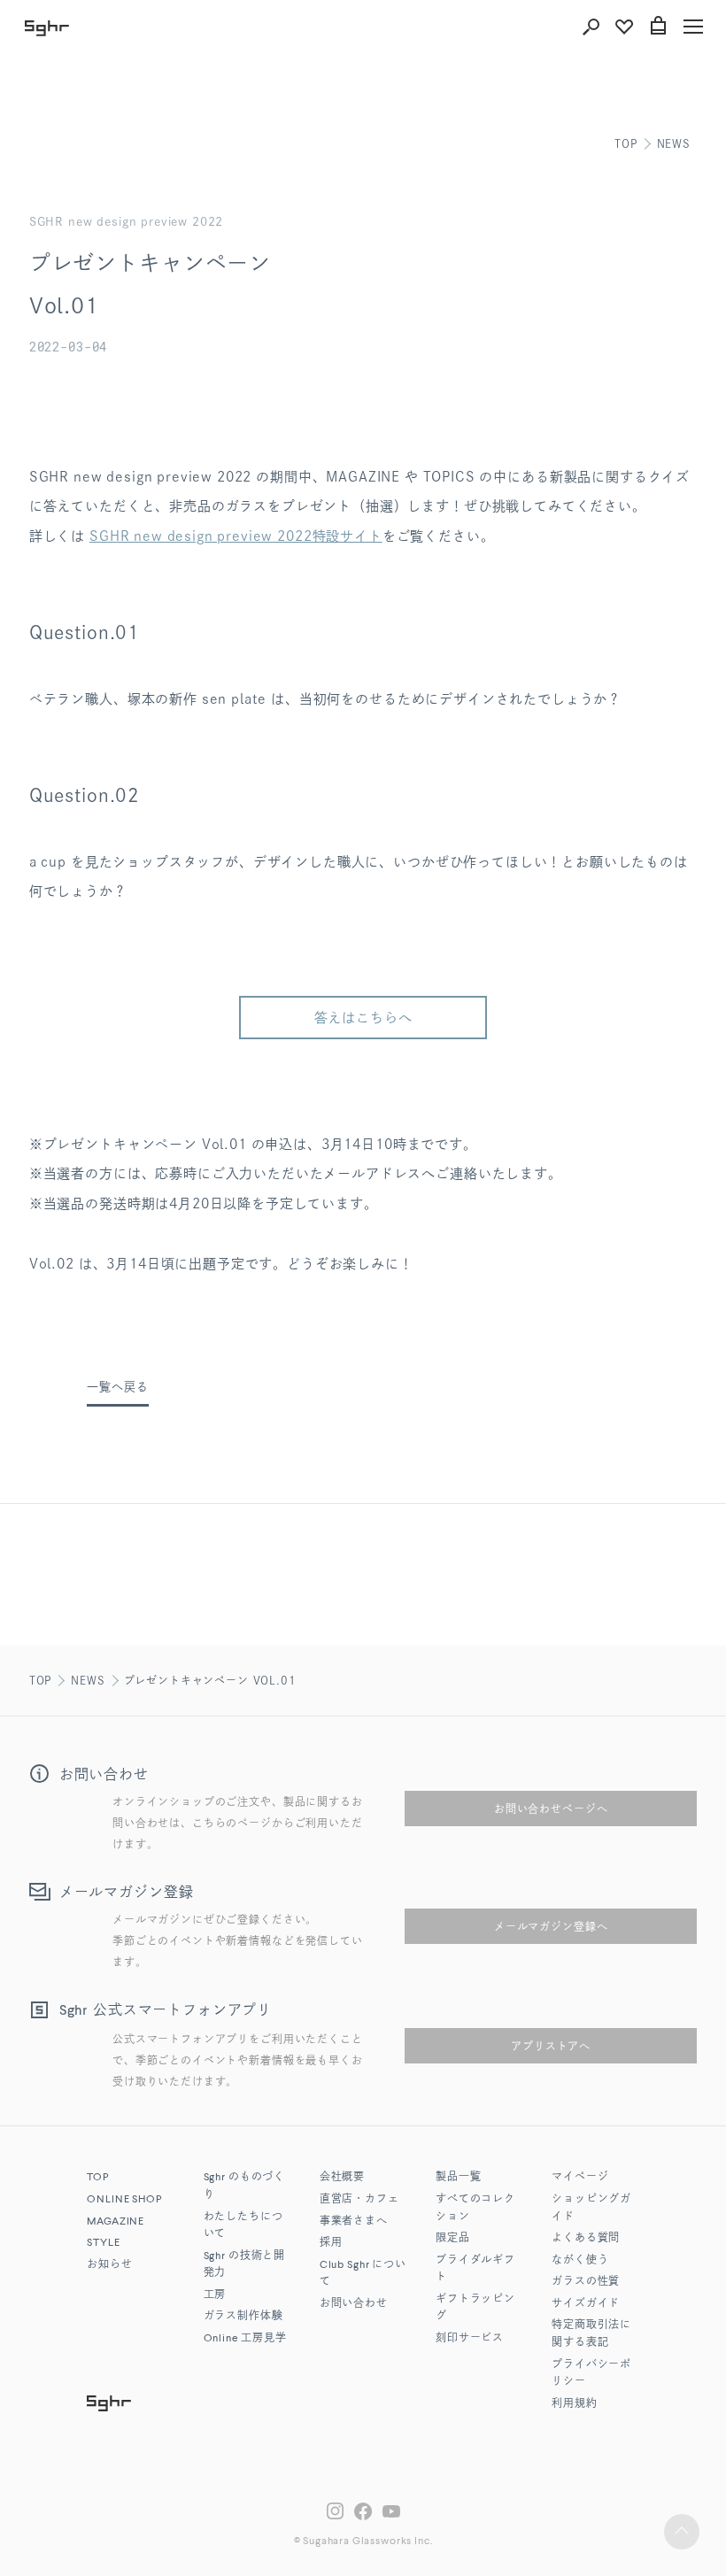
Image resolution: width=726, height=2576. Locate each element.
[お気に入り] (624, 27)
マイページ (580, 2178)
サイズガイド (586, 2304)
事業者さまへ (354, 2222)
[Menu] (693, 27)
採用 (331, 2243)
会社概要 (342, 2178)
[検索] (591, 27)
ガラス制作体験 (243, 2317)
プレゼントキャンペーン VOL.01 (210, 1680)
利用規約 (574, 2404)
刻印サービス (470, 2339)
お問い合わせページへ (551, 1809)
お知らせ (109, 2265)
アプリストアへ (551, 2046)
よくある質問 (586, 2239)
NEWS (674, 143)
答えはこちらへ (363, 1018)
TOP (626, 143)
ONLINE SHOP (124, 2200)
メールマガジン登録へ (551, 1926)
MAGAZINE (116, 2222)
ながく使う (580, 2261)
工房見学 (245, 2339)
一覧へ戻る (117, 1387)
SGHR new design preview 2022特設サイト (236, 536)
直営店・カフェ (359, 2200)
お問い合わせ (354, 2304)
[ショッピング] (658, 27)
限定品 (453, 2239)
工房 (215, 2295)
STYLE (103, 2243)
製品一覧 (458, 2178)
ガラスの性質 (586, 2282)
